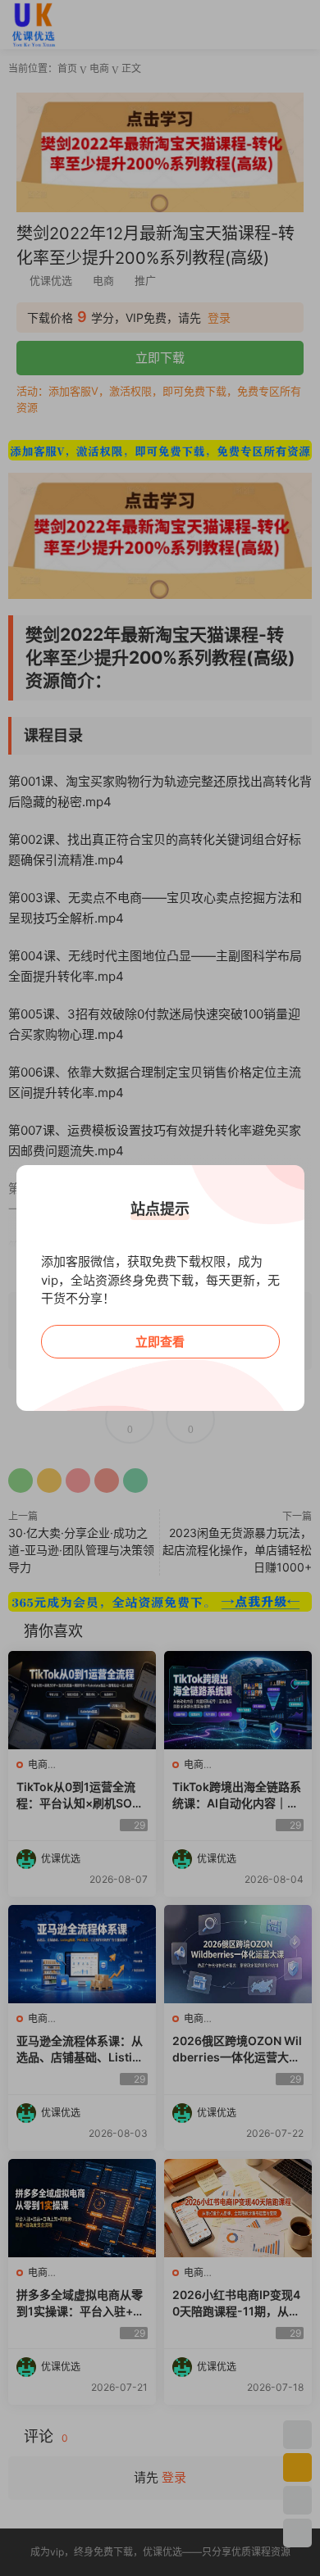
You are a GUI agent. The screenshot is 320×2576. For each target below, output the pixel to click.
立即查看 (160, 1342)
